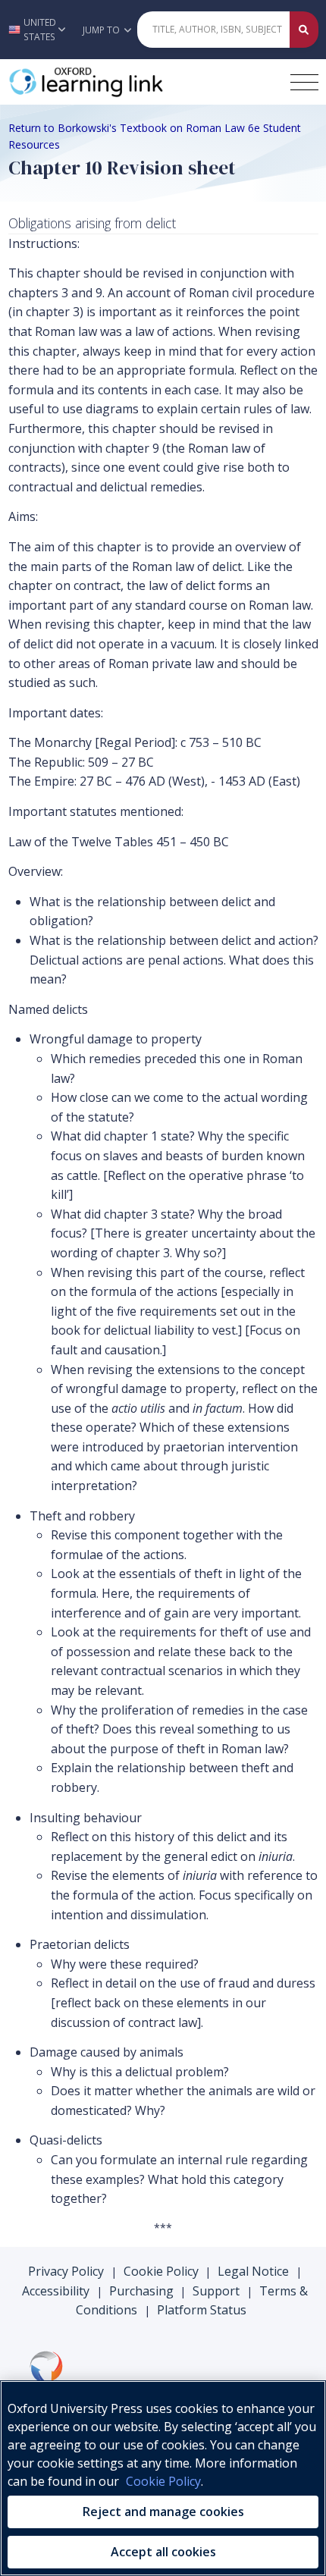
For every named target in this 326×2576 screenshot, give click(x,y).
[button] (37, 30)
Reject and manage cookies (163, 2512)
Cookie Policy (161, 2271)
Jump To (102, 30)
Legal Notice (253, 2271)
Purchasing (141, 2291)
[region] (163, 2478)
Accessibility (56, 2291)
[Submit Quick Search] (304, 30)
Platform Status (202, 2310)
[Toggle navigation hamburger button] (304, 82)
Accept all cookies (163, 2552)
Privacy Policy (66, 2271)
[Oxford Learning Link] (122, 82)
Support (216, 2291)
